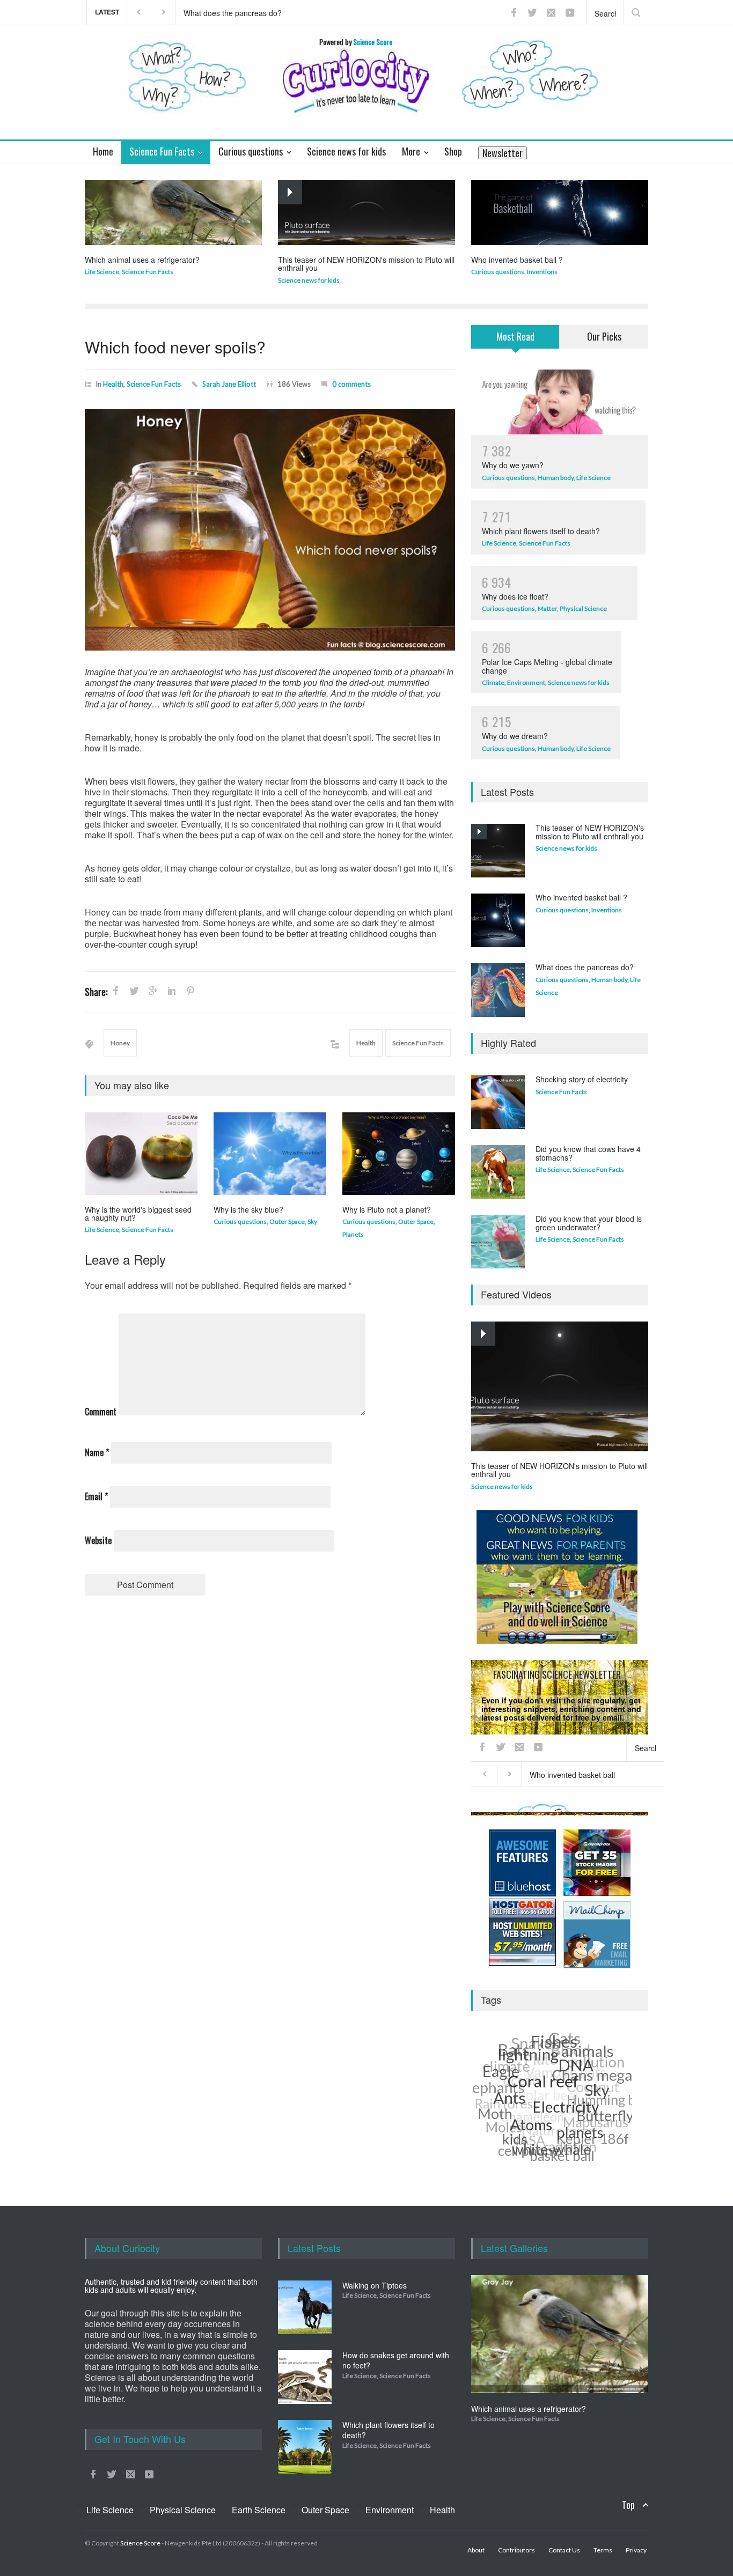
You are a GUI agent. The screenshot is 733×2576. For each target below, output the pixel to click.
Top (628, 2505)
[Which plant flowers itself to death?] (305, 2447)
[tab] (515, 343)
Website (98, 1540)
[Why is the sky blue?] (270, 1154)
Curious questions (498, 272)
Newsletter (503, 153)
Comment (101, 1412)
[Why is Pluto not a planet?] (399, 1154)
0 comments (351, 384)
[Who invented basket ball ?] (560, 213)
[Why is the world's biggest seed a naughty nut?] (141, 1154)
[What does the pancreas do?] (498, 990)
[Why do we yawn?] (560, 402)
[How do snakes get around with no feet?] (305, 2377)
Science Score (140, 2543)
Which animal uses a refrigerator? (142, 260)
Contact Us (564, 2550)
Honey (120, 1043)
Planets (353, 1234)
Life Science (102, 272)
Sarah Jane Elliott (229, 384)
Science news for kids (309, 280)
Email (96, 1496)
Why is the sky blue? (248, 1209)
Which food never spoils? (175, 347)
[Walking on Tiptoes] (305, 2307)
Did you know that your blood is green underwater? (589, 1223)
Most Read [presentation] (515, 336)
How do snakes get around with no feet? (396, 2360)
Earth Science (259, 2510)
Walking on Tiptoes (375, 2285)
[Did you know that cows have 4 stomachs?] (498, 1172)
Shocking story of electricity (582, 1079)
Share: (96, 992)
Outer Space (287, 1221)
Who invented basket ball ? (517, 260)
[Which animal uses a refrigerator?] (173, 213)
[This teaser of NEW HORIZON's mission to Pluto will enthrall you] (366, 213)
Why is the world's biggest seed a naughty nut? (138, 1213)
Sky (312, 1221)
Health (113, 384)
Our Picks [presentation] (604, 336)
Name (97, 1452)
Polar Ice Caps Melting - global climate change (547, 666)
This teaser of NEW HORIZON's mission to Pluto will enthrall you (285, 12)
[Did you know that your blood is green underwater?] (498, 1242)
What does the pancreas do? (585, 967)
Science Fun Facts (148, 272)
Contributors (516, 2550)
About (476, 2550)
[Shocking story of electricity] (498, 1102)
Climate (493, 682)
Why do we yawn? (513, 465)
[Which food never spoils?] (270, 530)
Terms (603, 2550)
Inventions (542, 272)
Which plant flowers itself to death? (541, 531)
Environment (526, 682)
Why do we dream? (515, 736)
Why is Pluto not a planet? (387, 1209)
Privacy (587, 1808)
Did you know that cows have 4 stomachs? (588, 1153)
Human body (556, 478)
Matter (547, 608)
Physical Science (583, 608)
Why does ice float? (515, 596)
